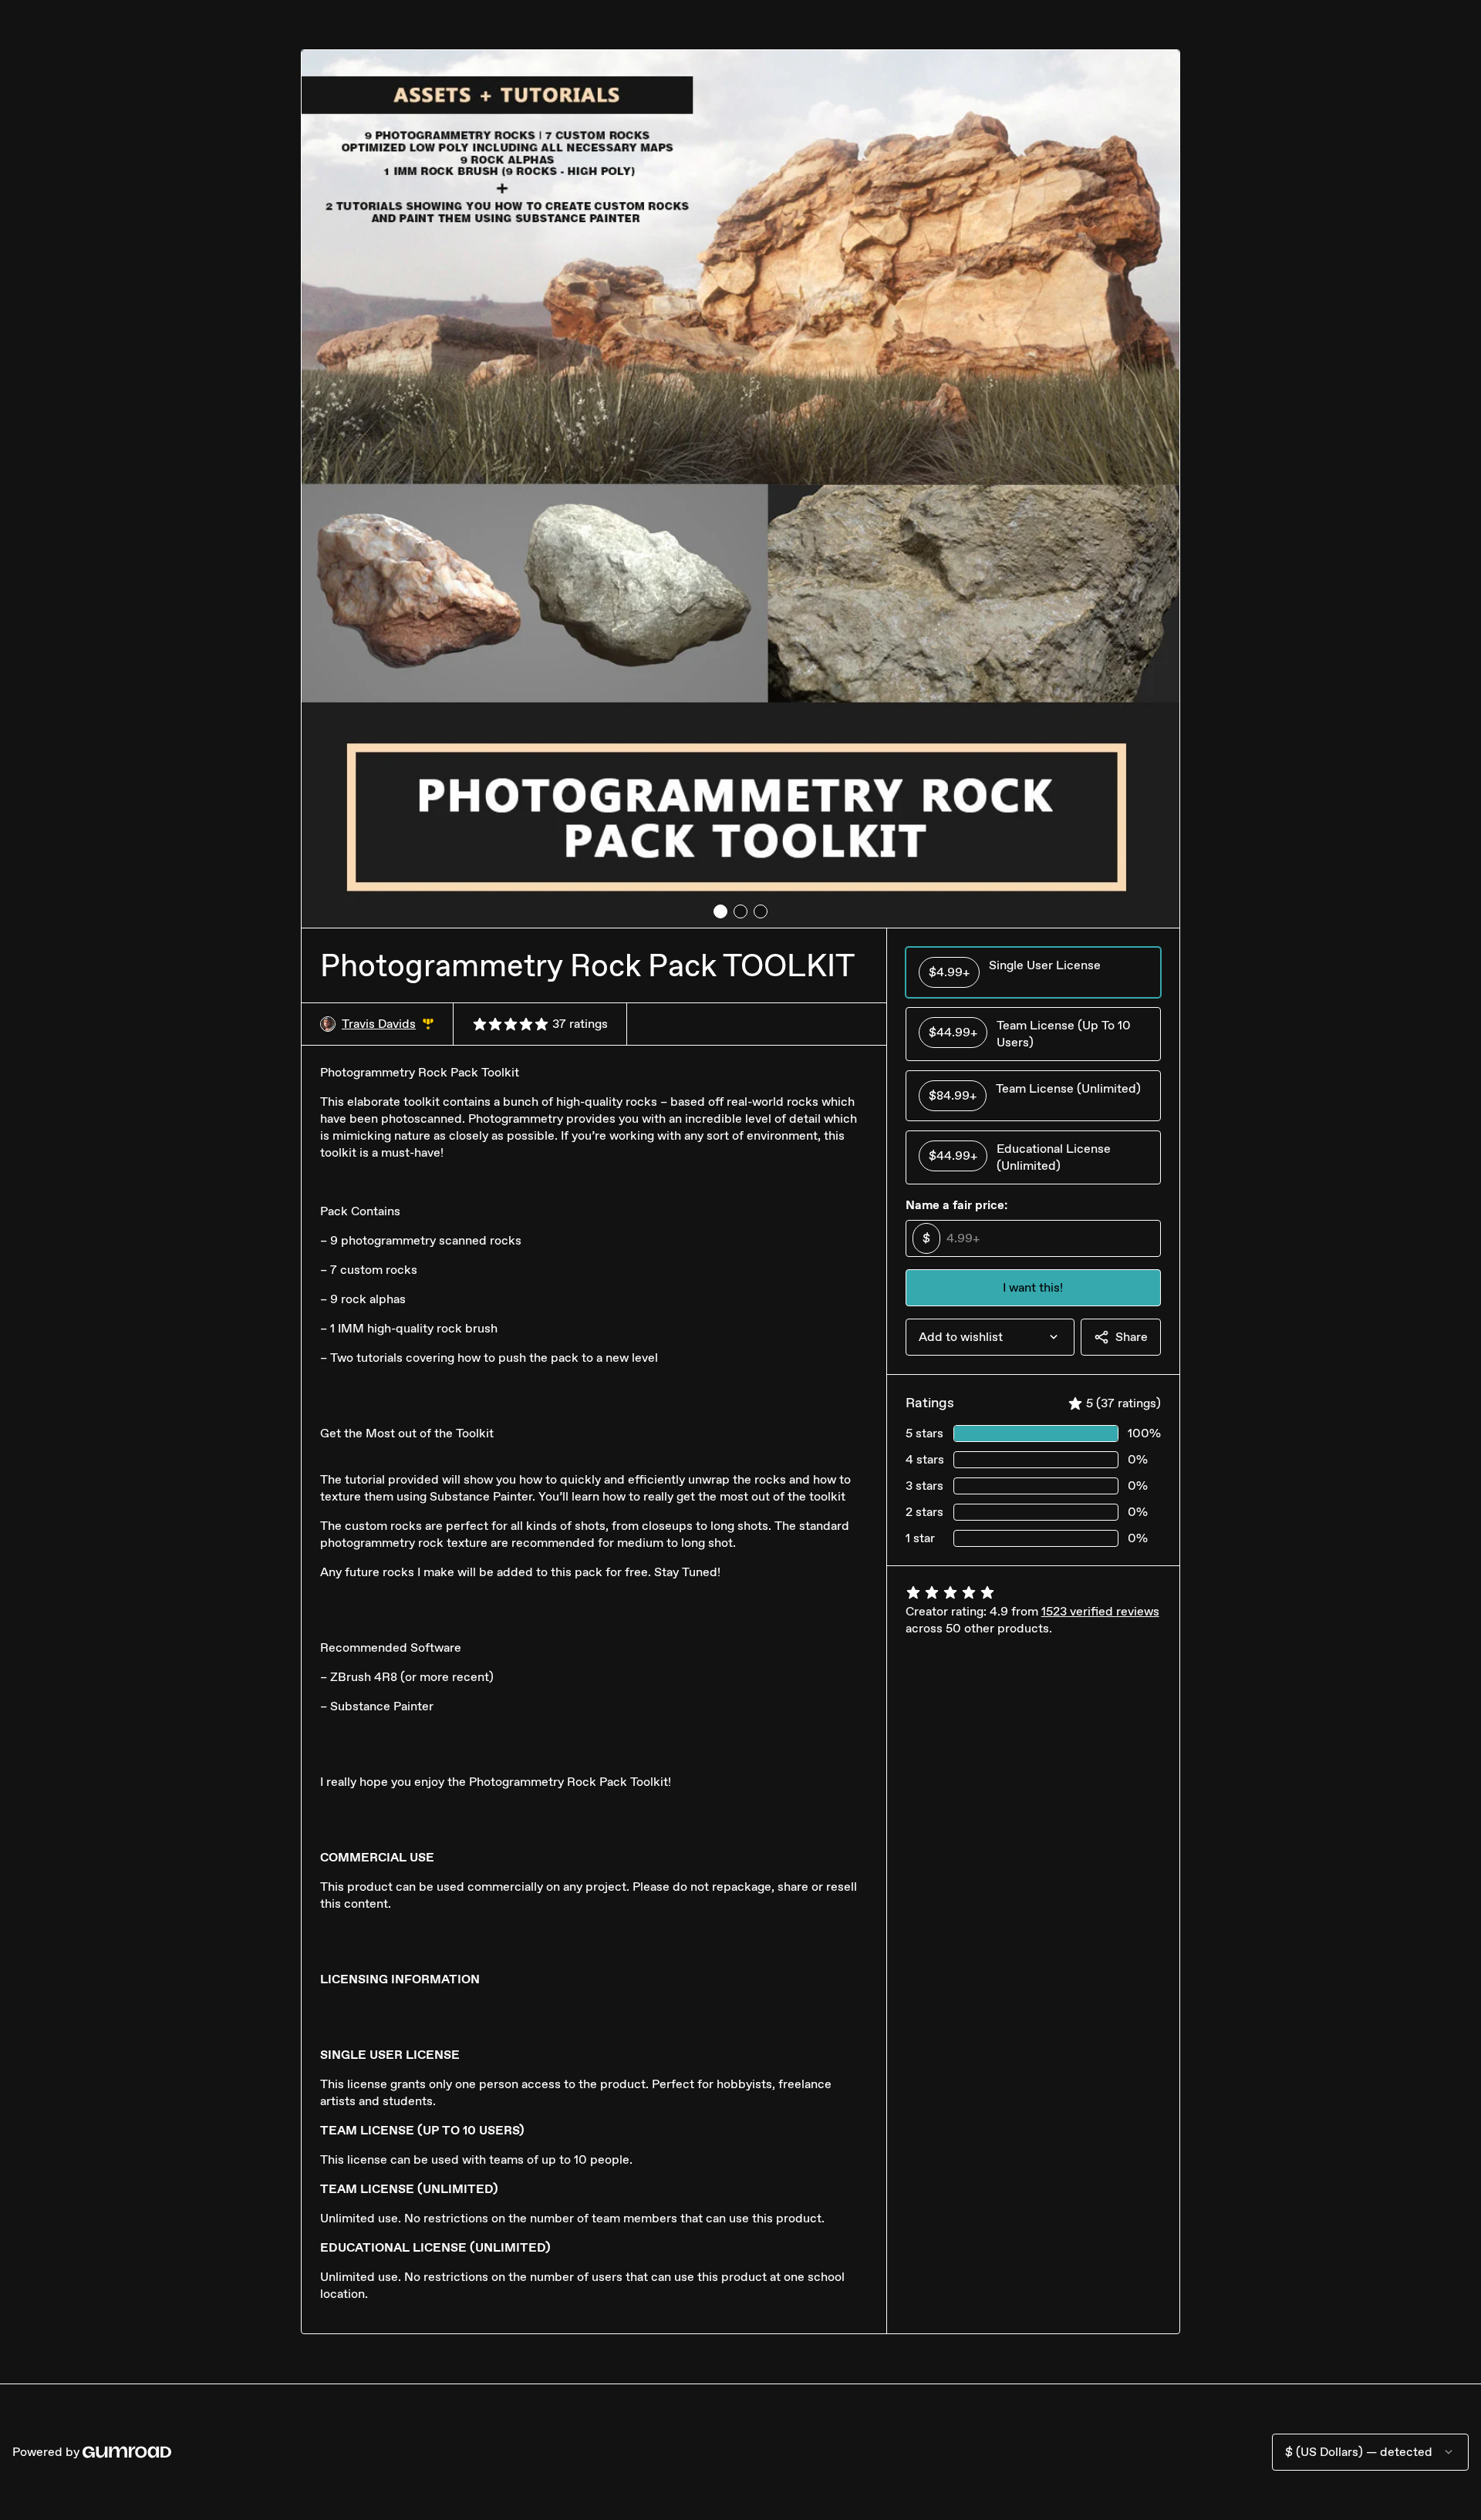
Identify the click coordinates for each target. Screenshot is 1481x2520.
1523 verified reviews (1100, 1611)
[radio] (1033, 972)
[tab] (720, 911)
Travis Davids (388, 1024)
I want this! (1033, 1287)
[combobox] (990, 1337)
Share (1132, 1337)
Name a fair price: (956, 1205)
